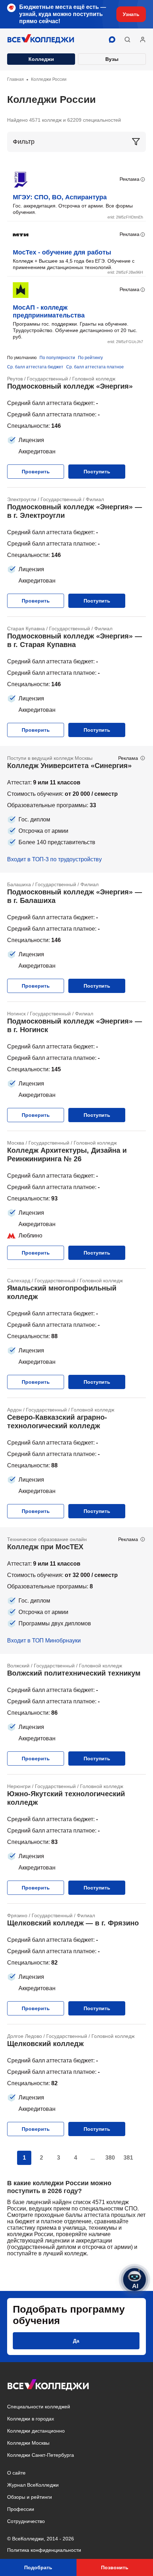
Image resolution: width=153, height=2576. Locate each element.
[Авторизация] (143, 40)
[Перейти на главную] (41, 40)
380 (110, 2158)
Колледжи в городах (31, 2419)
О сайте (16, 2473)
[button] (127, 40)
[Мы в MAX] (112, 40)
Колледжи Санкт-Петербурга (41, 2455)
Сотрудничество (26, 2521)
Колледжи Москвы (28, 2443)
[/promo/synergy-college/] (76, 809)
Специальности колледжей (39, 2407)
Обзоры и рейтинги (30, 2497)
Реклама (130, 179)
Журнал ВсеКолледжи (33, 2485)
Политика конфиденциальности (44, 2550)
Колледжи (41, 59)
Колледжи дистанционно (36, 2431)
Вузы (112, 59)
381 (128, 2158)
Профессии (21, 2509)
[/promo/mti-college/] (76, 1591)
